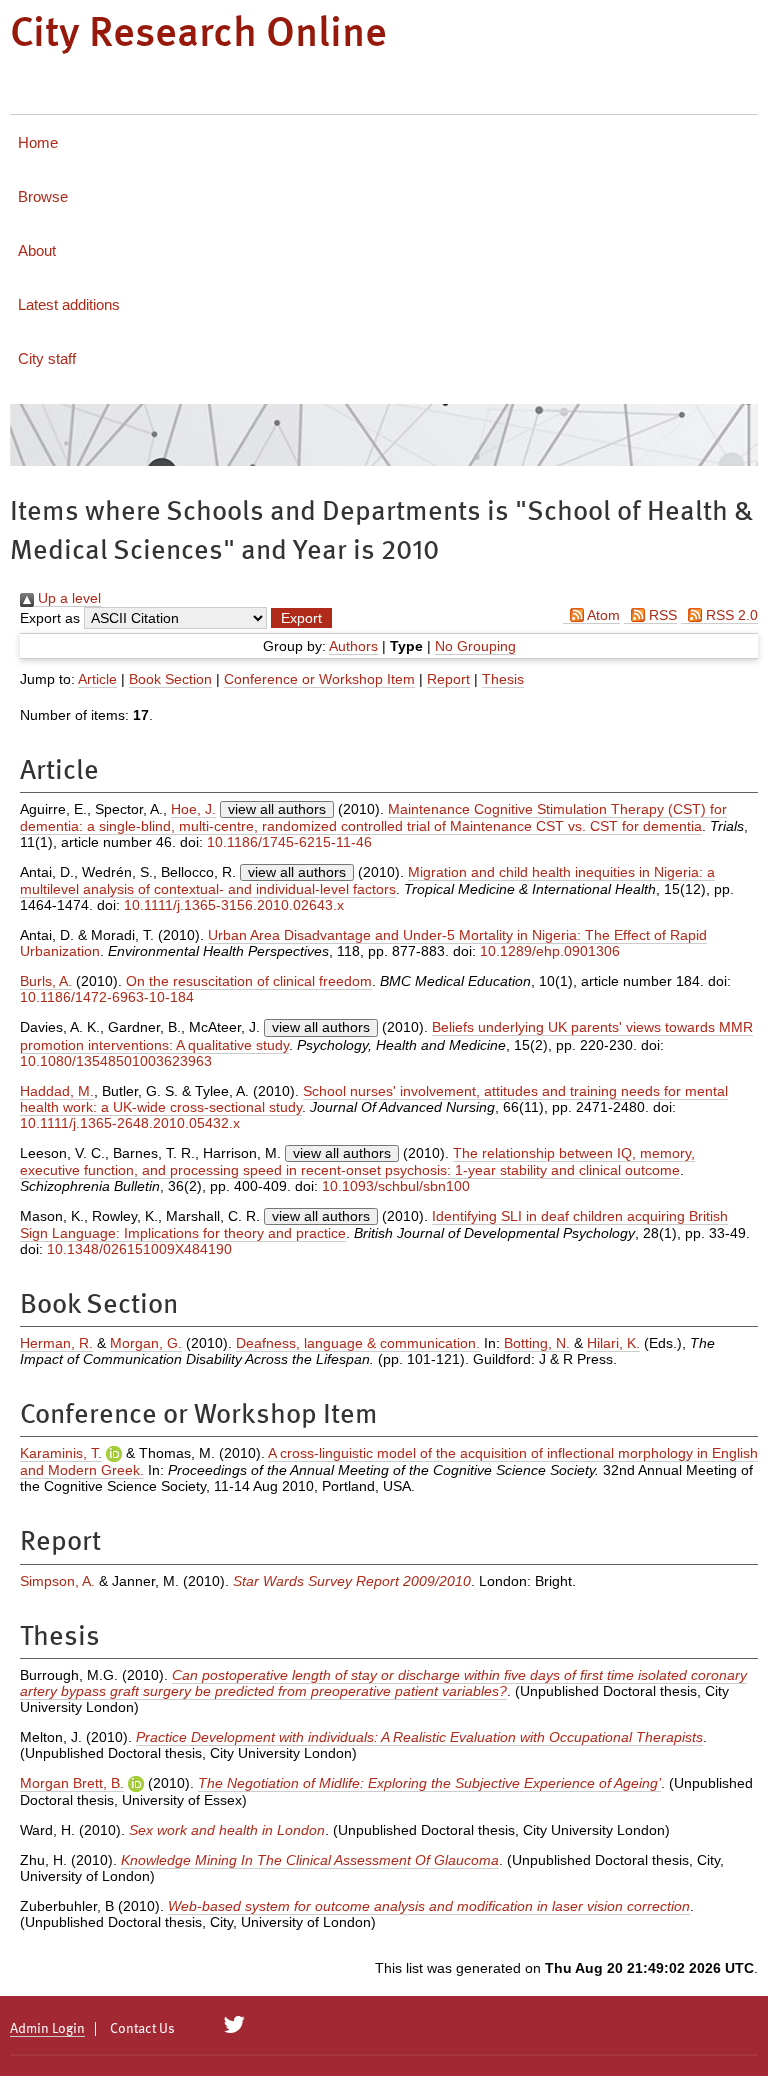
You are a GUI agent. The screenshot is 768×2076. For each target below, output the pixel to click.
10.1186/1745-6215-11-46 (289, 842)
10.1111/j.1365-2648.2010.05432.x (130, 1123)
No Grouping (475, 646)
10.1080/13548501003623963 (116, 1061)
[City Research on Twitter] (234, 2025)
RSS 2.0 (730, 615)
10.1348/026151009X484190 (139, 1249)
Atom (602, 615)
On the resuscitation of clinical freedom (249, 981)
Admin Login (47, 2029)
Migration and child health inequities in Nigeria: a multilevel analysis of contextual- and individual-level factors (367, 880)
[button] (301, 618)
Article (97, 679)
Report (448, 679)
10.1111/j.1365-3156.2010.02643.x (234, 905)
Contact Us (142, 2029)
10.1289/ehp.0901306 (550, 951)
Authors (353, 646)
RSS (661, 615)
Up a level (67, 598)
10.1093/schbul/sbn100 (396, 1186)
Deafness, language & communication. (358, 1343)
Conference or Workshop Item (319, 679)
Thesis (503, 679)
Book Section (170, 679)
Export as (50, 618)
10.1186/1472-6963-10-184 (107, 997)
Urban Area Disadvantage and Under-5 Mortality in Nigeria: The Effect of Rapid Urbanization (363, 943)
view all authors (277, 809)
